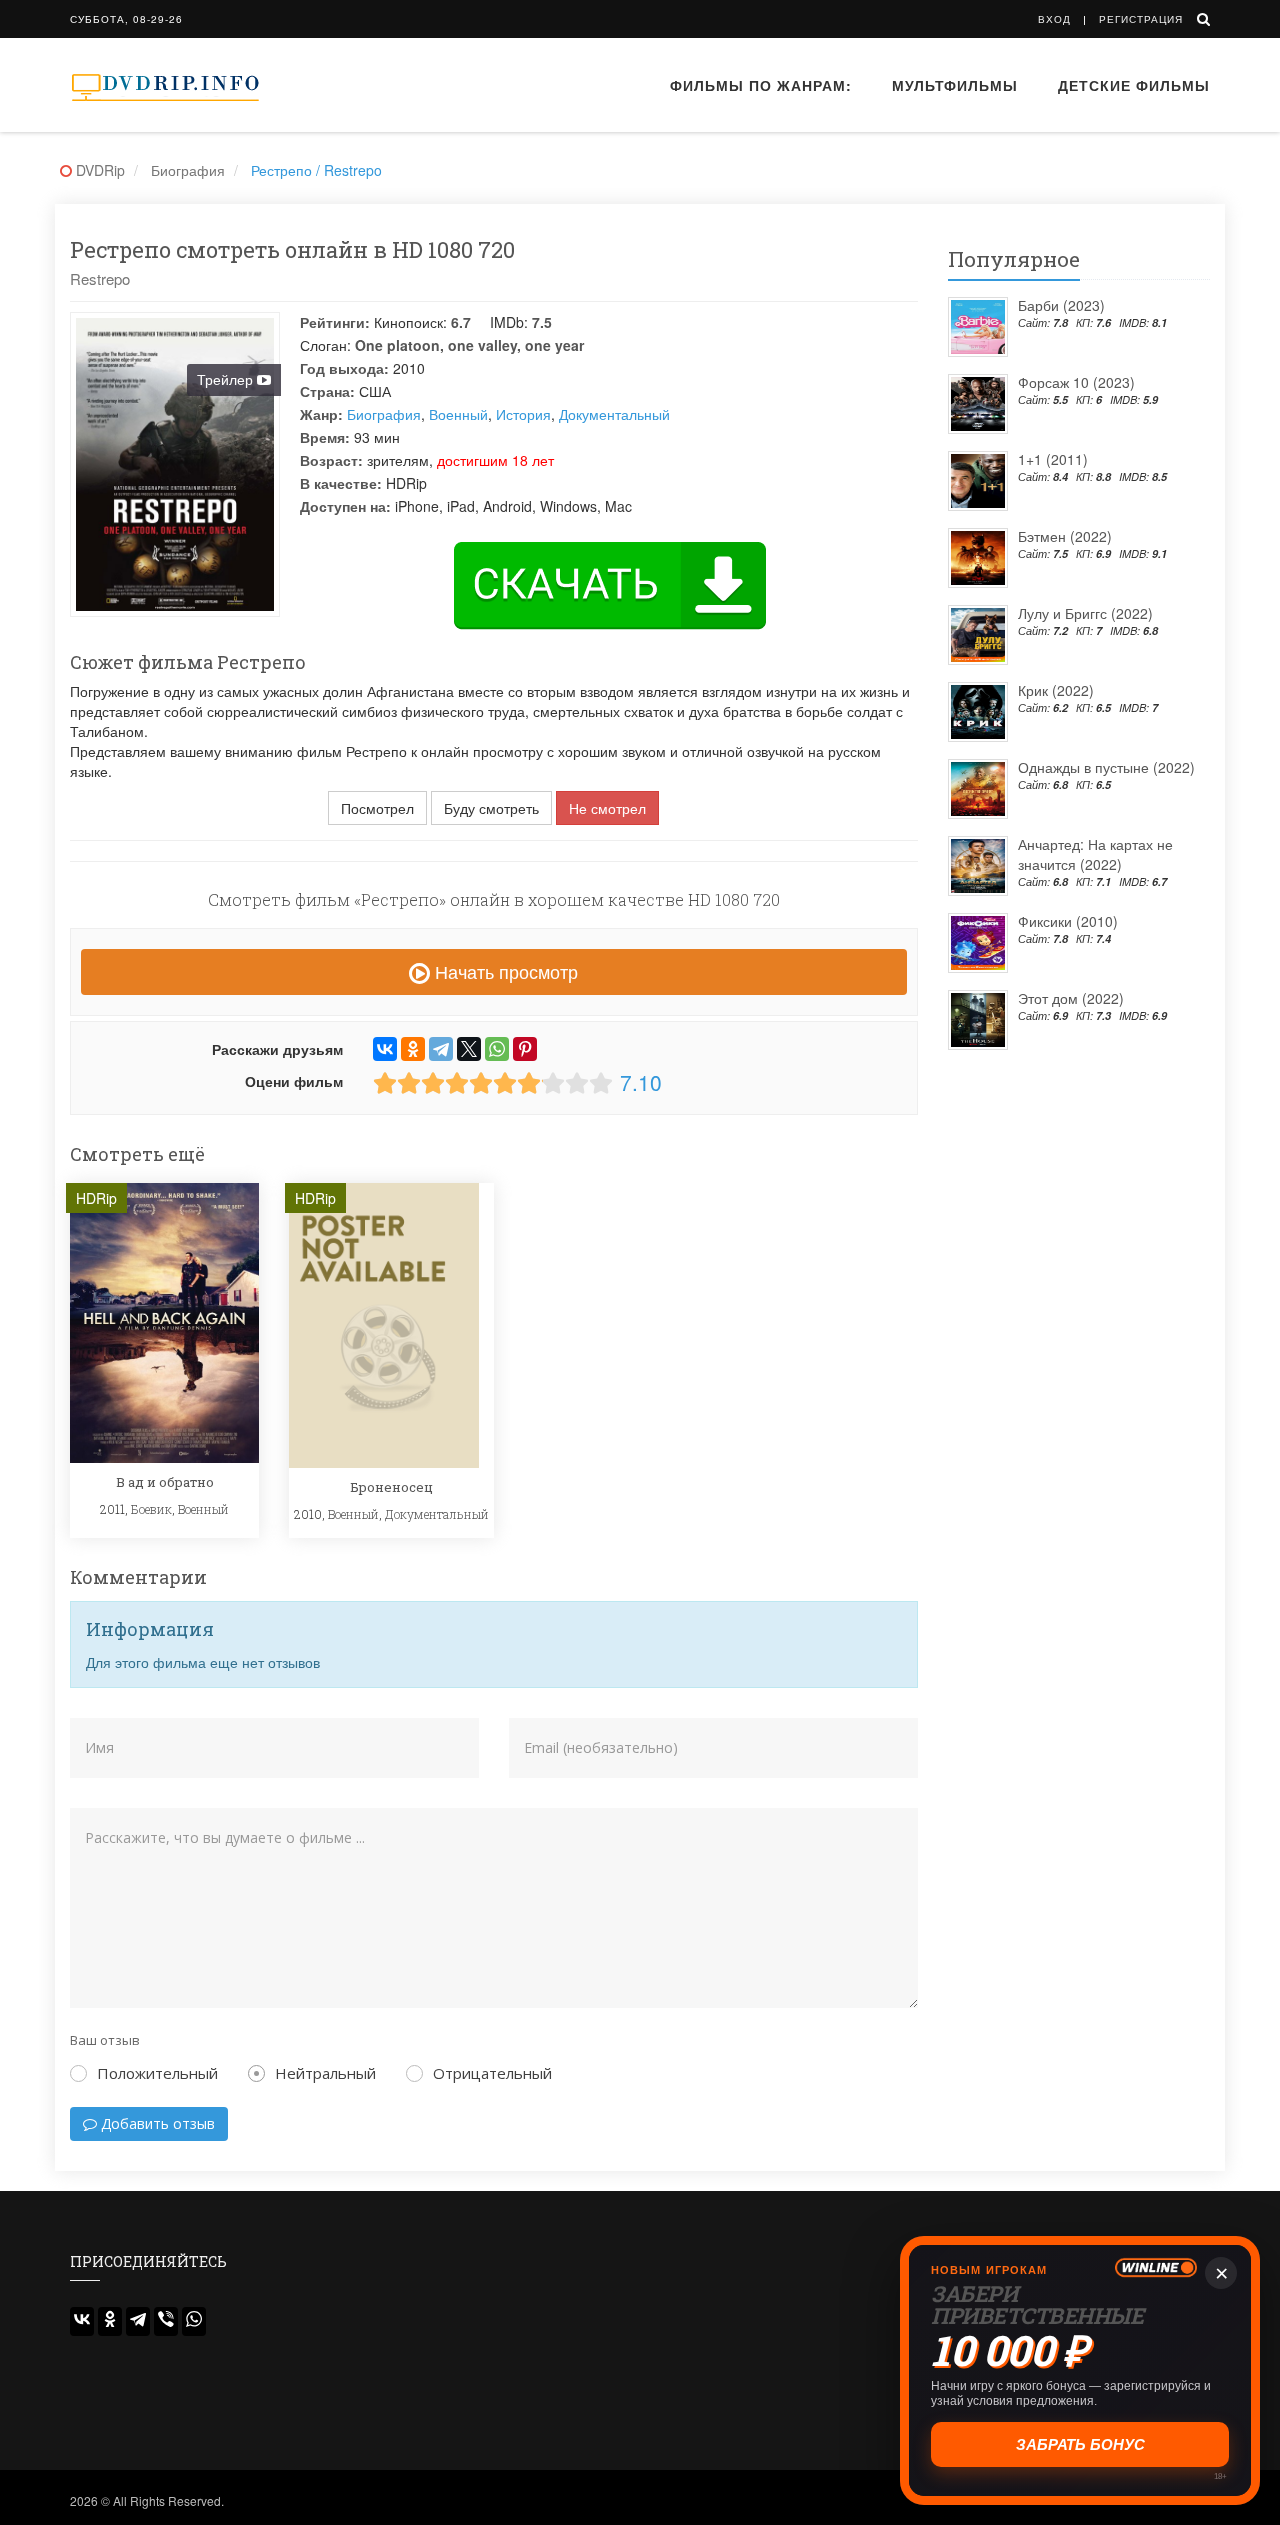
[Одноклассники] (413, 1049)
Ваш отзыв (105, 2040)
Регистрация (1141, 19)
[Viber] (166, 2321)
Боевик (151, 1509)
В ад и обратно (165, 1482)
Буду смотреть (491, 808)
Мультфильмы (955, 85)
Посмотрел (377, 808)
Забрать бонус (1080, 2444)
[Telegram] (441, 1049)
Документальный (614, 414)
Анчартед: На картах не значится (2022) (1095, 854)
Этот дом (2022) (1071, 998)
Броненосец (391, 1487)
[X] (469, 1049)
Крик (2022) (1056, 690)
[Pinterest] (525, 1049)
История (523, 414)
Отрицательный (492, 2073)
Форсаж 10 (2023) (1076, 382)
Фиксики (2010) (1068, 921)
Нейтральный (325, 2073)
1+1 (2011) (1053, 459)
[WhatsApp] (497, 1049)
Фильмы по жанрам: (761, 85)
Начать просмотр (504, 971)
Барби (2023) (1061, 305)
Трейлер (227, 379)
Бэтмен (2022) (1065, 536)
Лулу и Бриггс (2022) (1085, 613)
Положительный (157, 2073)
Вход (1054, 19)
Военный (458, 414)
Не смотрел (607, 808)
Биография (384, 414)
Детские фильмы (1134, 85)
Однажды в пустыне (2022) (1106, 767)
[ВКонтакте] (385, 1049)
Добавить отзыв (156, 2123)
